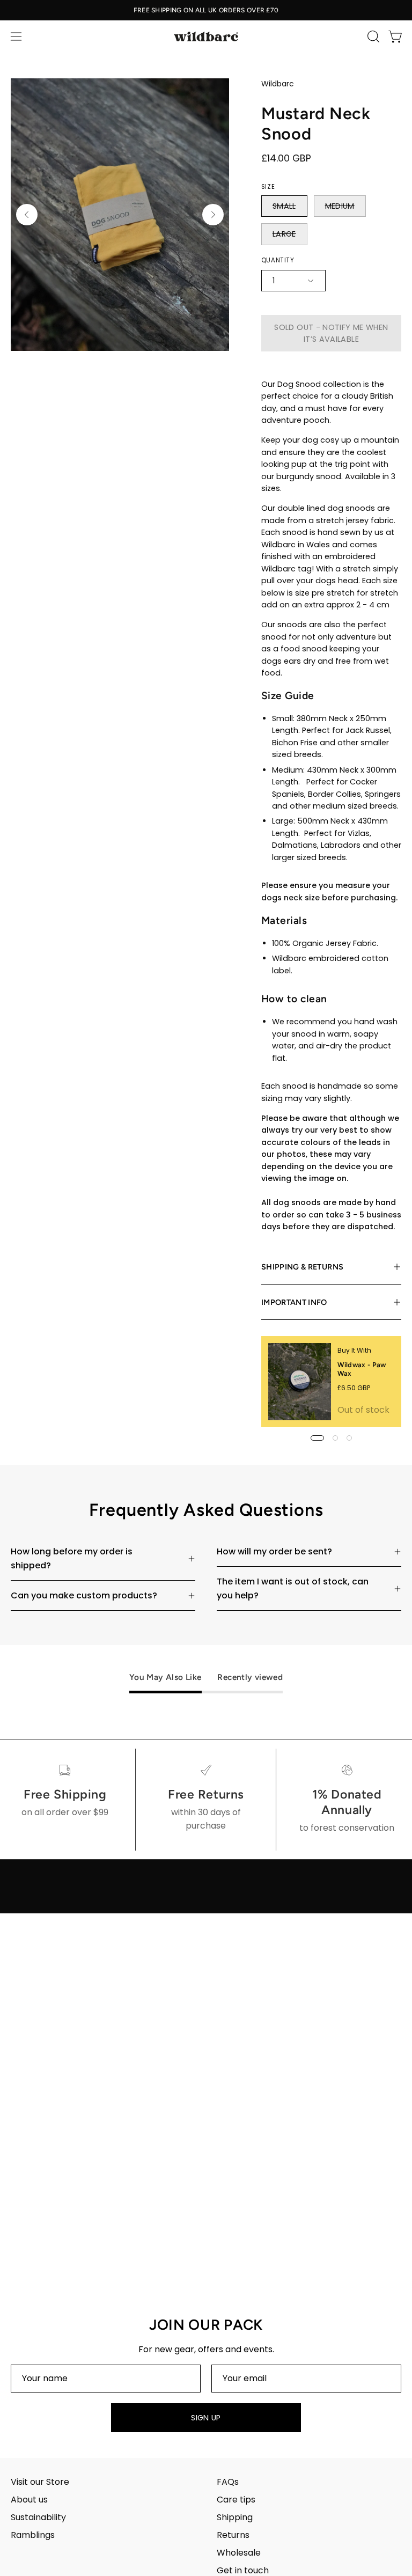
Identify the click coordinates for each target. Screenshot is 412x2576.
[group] (206, 10)
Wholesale (239, 2553)
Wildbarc (278, 84)
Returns (233, 2535)
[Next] (213, 215)
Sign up (206, 2418)
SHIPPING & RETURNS (302, 1267)
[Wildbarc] (206, 36)
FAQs (228, 2482)
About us (29, 2500)
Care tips (236, 2500)
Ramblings (33, 2535)
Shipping (235, 2517)
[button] (372, 36)
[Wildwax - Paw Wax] (300, 1382)
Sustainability (38, 2517)
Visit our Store (40, 2482)
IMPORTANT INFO (294, 1302)
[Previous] (27, 215)
